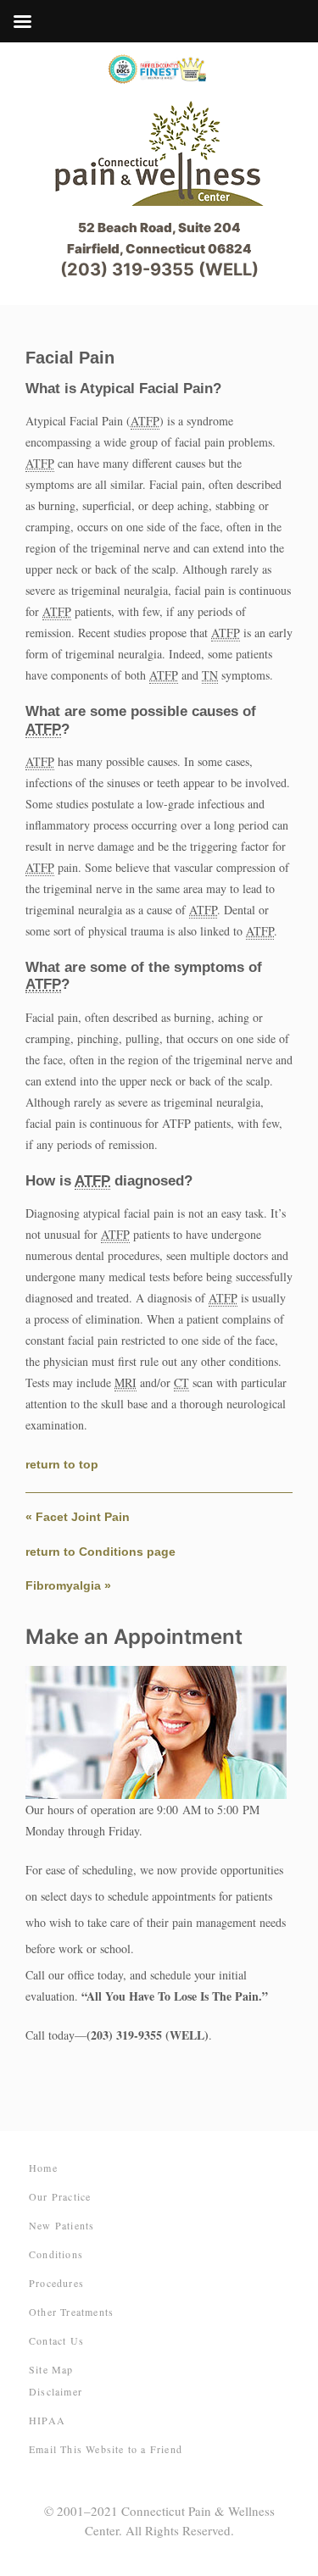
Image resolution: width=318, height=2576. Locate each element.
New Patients (61, 2225)
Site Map (51, 2369)
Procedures (56, 2283)
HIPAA (47, 2420)
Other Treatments (71, 2312)
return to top (62, 1464)
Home (43, 2168)
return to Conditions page (100, 1552)
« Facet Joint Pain (78, 1517)
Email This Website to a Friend (106, 2449)
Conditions (56, 2254)
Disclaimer (56, 2391)
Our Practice (60, 2196)
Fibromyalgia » (68, 1585)
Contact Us (56, 2340)
